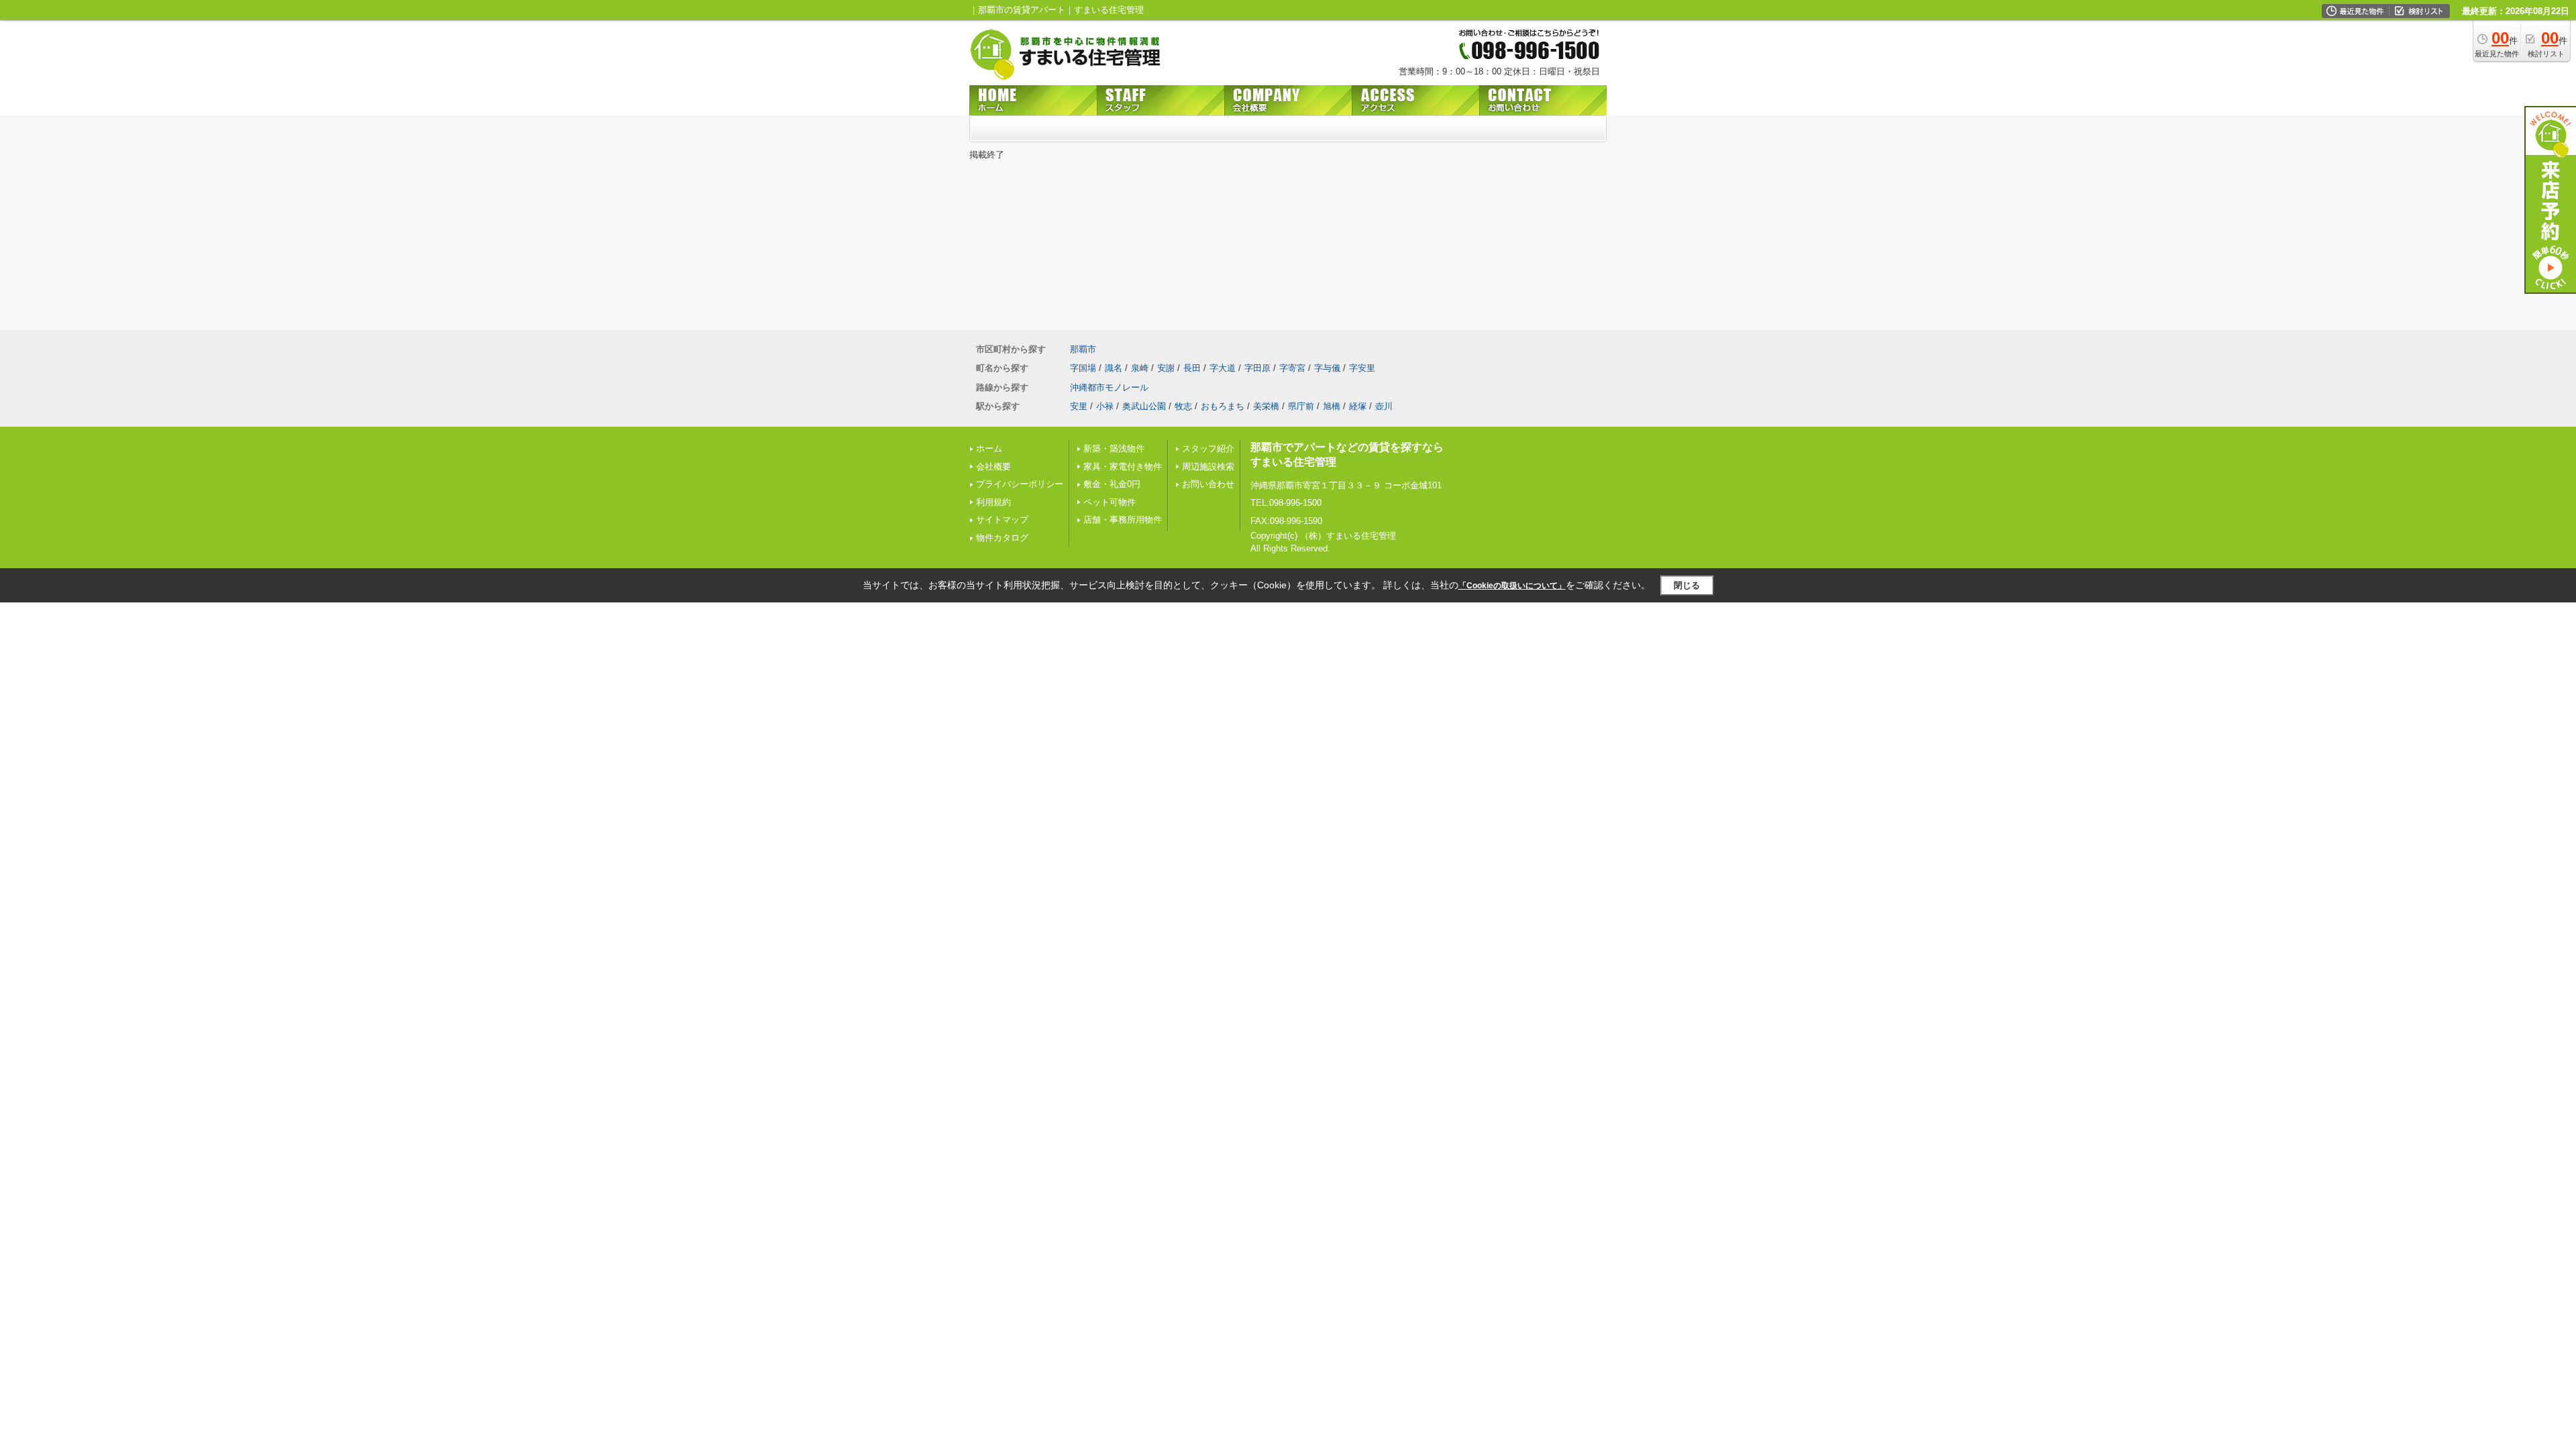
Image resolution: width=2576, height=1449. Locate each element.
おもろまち (1223, 406)
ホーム (989, 448)
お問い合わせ (1208, 484)
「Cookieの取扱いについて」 (1512, 586)
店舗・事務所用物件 (1123, 520)
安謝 (1166, 368)
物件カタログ (1002, 538)
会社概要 (994, 467)
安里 (1079, 406)
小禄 (1105, 406)
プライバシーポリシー (1020, 484)
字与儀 (1327, 368)
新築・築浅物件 (1114, 448)
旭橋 (1332, 406)
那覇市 (1083, 349)
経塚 (1358, 406)
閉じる (1687, 585)
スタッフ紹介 (1208, 448)
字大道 (1223, 368)
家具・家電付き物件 (1123, 467)
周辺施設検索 (1208, 467)
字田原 (1257, 368)
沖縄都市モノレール (1109, 387)
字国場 (1083, 368)
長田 (1192, 368)
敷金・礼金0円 (1112, 484)
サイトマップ (1002, 520)
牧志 (1183, 406)
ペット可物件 (1110, 502)
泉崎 (1140, 368)
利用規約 (994, 502)
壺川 (1384, 406)
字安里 (1362, 368)
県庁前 (1301, 406)
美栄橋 (1266, 406)
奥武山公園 (1144, 406)
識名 (1114, 368)
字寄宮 (1292, 368)
